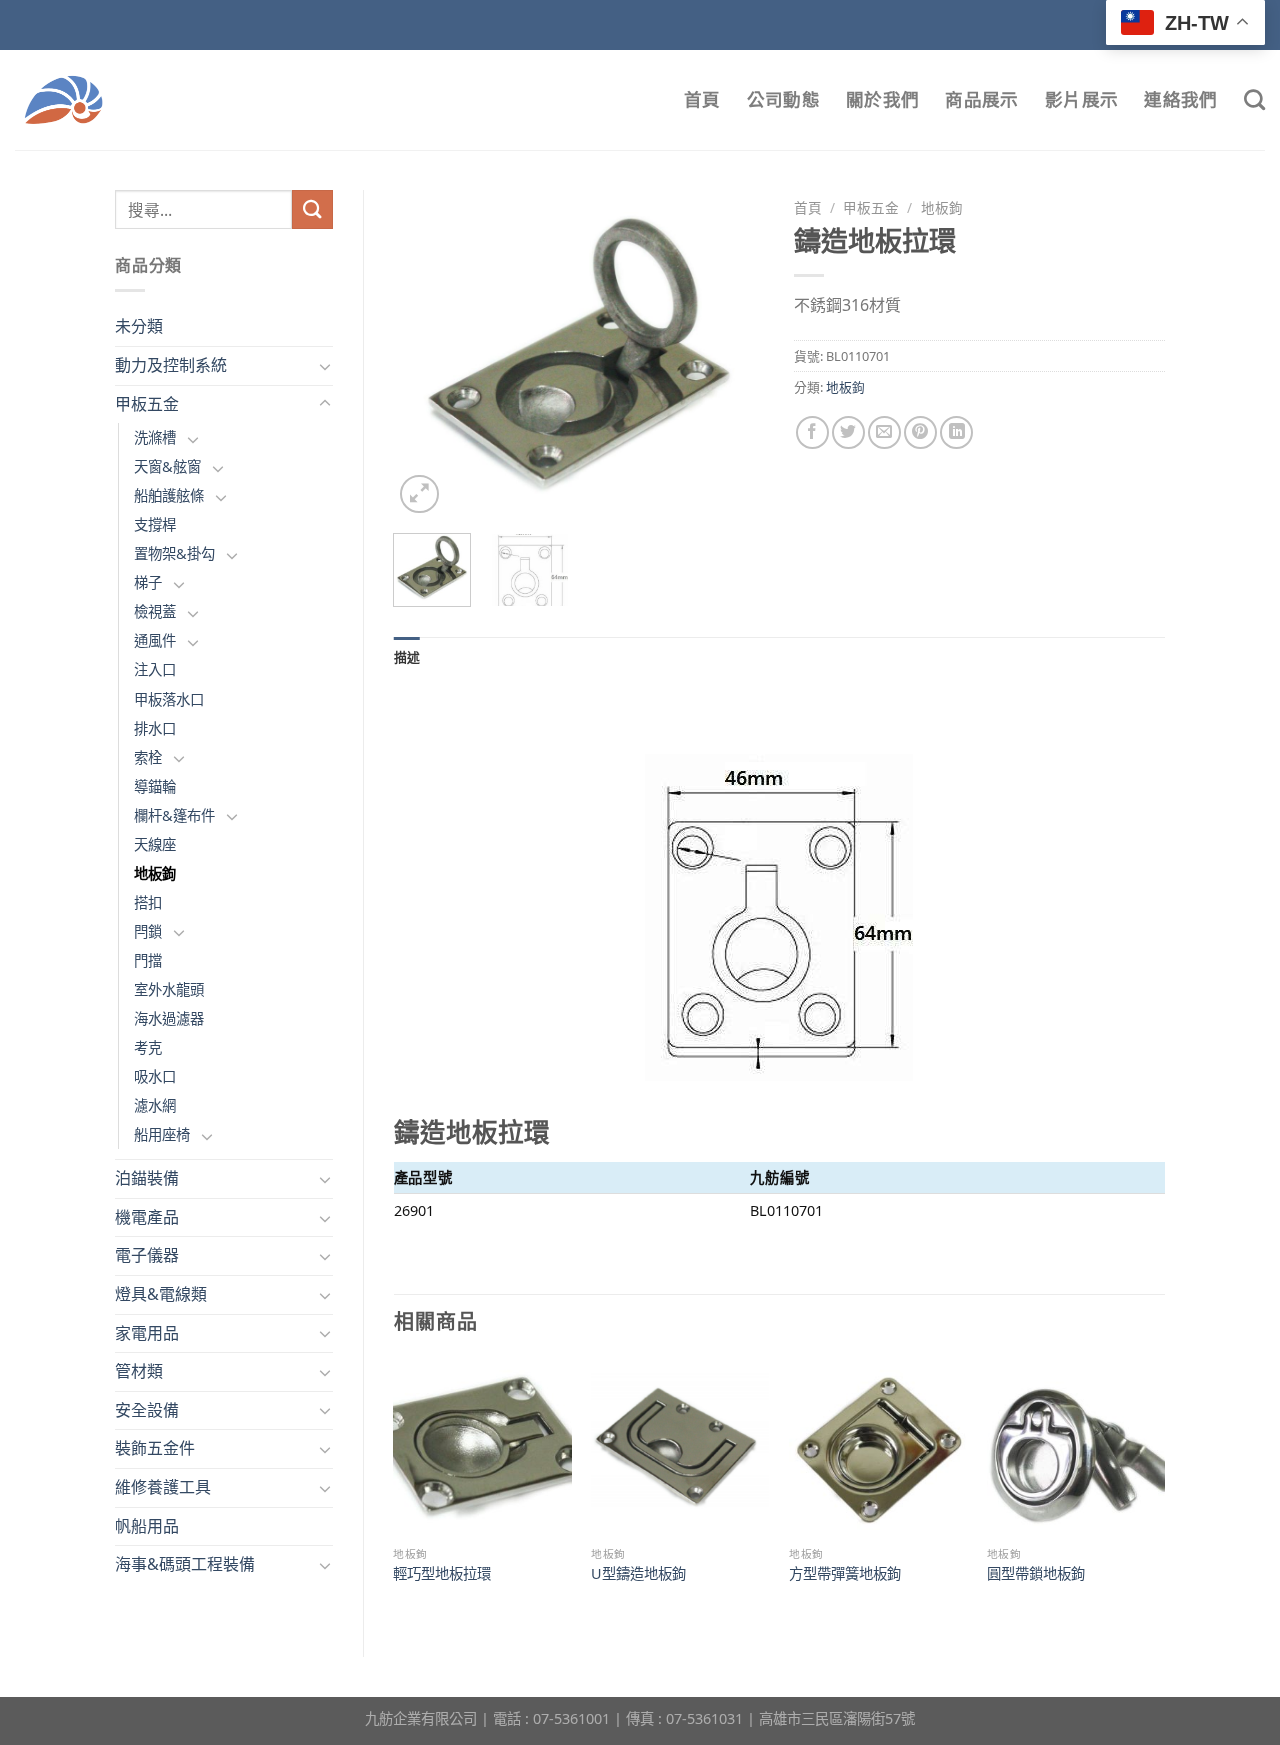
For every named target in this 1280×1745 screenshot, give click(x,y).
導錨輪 (155, 786)
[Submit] (312, 209)
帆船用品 (147, 1526)
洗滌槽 (155, 437)
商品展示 (981, 99)
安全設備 (147, 1410)
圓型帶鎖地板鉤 (1036, 1574)
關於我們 (882, 99)
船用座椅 (162, 1134)
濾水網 (155, 1105)
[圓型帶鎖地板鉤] (1076, 1448)
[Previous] (426, 354)
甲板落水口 (169, 699)
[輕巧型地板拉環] (482, 1448)
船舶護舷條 (169, 495)
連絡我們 (1180, 99)
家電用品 (147, 1333)
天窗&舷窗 (167, 466)
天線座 (155, 844)
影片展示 (1081, 99)
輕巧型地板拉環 (442, 1574)
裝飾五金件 (155, 1448)
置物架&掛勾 (174, 553)
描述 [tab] (407, 657)
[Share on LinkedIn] (956, 432)
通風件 (155, 640)
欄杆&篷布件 (174, 815)
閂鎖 (148, 931)
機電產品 (147, 1217)
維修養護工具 (163, 1487)
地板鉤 (155, 873)
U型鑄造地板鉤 (638, 1574)
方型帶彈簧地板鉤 (845, 1574)
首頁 (702, 99)
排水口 (155, 728)
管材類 (139, 1371)
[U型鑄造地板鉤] (680, 1448)
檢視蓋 (155, 611)
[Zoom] (419, 494)
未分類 (139, 326)
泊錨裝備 (147, 1178)
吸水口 (155, 1076)
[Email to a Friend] (884, 432)
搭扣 (148, 902)
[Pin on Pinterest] (920, 432)
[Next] (732, 354)
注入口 (155, 669)
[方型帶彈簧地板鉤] (878, 1448)
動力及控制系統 (171, 365)
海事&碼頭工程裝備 (185, 1564)
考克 (148, 1047)
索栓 (148, 757)
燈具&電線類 (161, 1294)
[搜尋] (1254, 99)
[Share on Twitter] (848, 432)
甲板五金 (147, 404)
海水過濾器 (169, 1018)
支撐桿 (155, 524)
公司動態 (783, 99)
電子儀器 (147, 1255)
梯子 (148, 582)
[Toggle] (325, 366)
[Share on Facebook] (812, 432)
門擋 (148, 960)
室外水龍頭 (169, 989)
